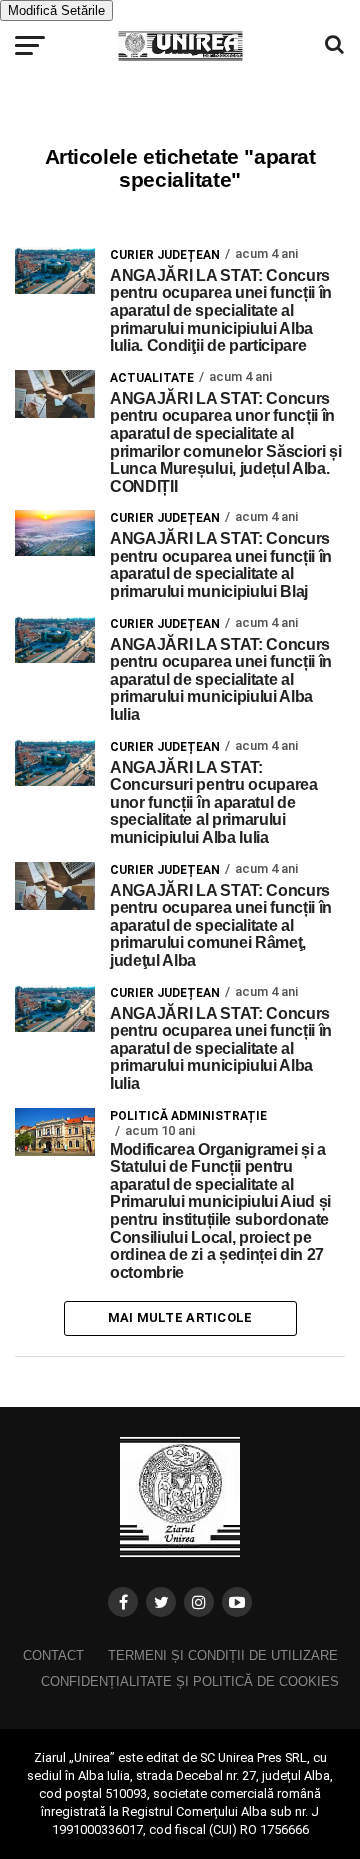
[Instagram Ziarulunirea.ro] (199, 1602)
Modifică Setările (56, 10)
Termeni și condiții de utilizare (223, 1655)
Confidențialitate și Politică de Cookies (190, 1681)
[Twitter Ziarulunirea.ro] (161, 1602)
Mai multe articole (180, 1317)
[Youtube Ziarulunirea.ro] (237, 1602)
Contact (53, 1655)
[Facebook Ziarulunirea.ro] (123, 1602)
